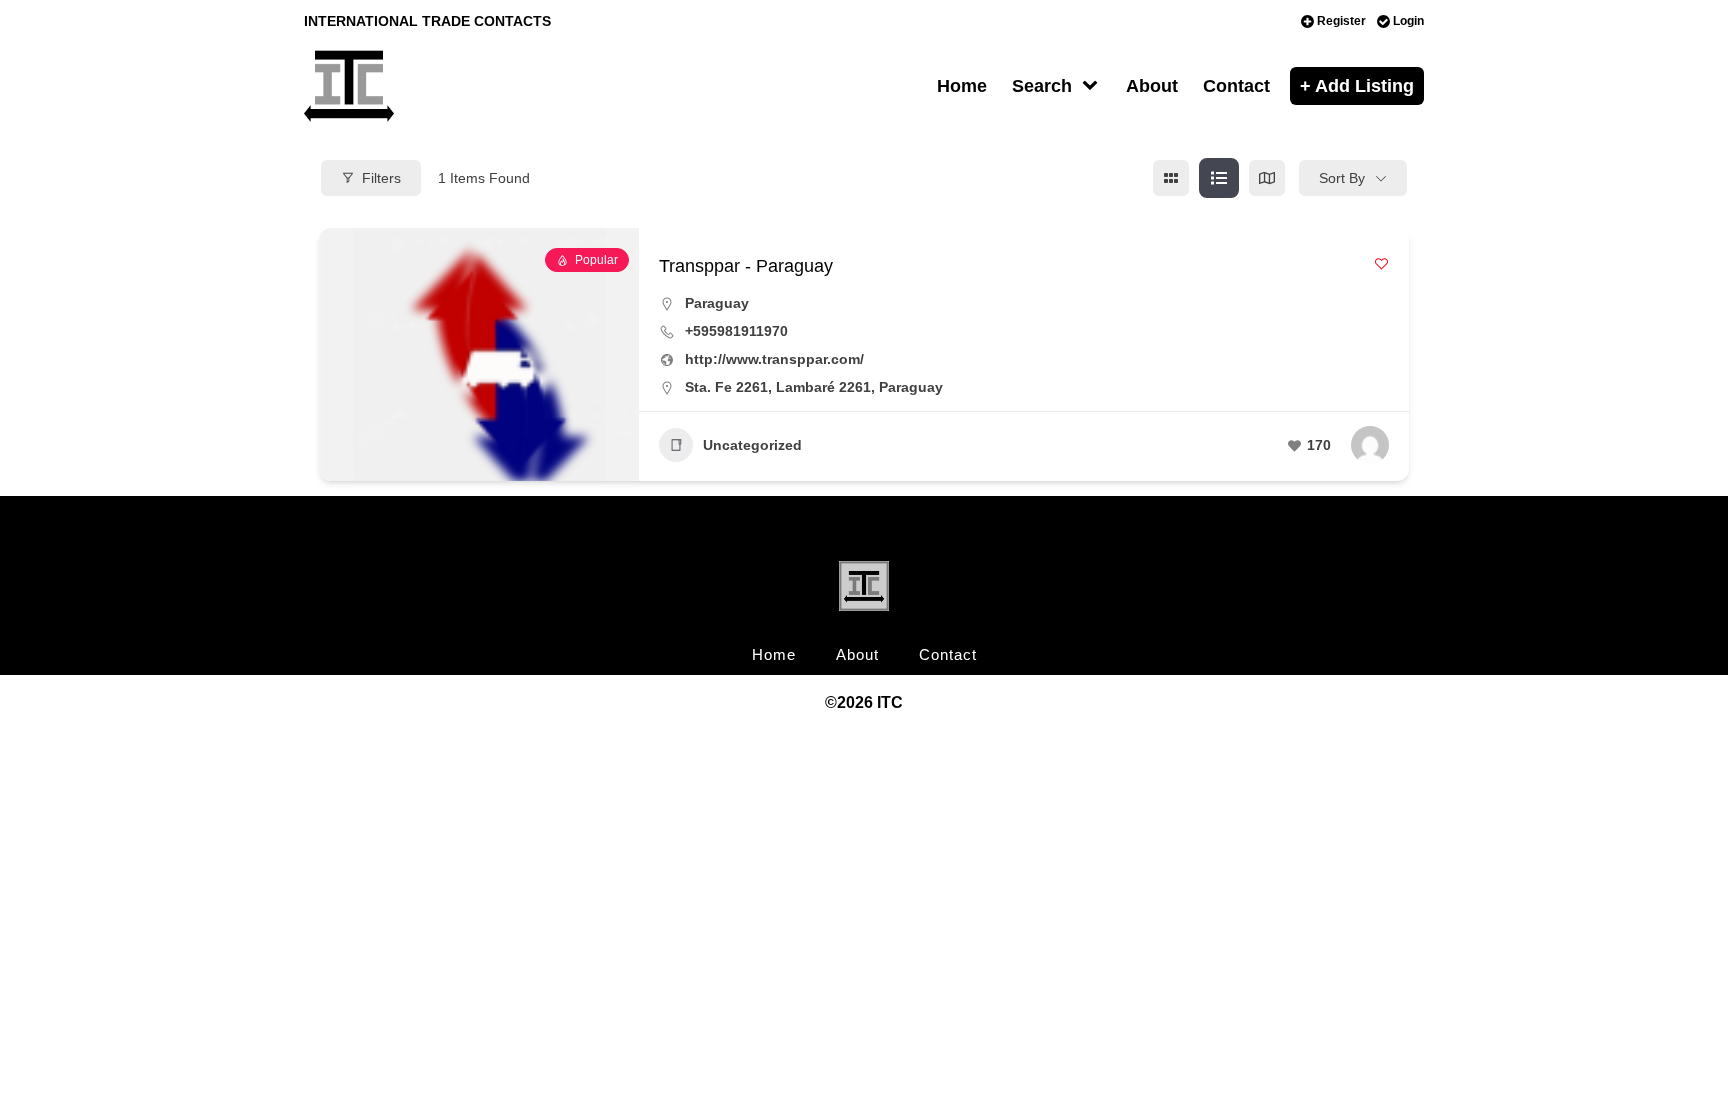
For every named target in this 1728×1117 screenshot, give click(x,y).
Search (1042, 86)
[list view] (1219, 178)
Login (1408, 21)
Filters (381, 178)
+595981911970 (736, 331)
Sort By (1342, 178)
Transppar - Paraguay (746, 266)
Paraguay (717, 303)
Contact (1236, 86)
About (1152, 86)
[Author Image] (1370, 445)
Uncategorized (752, 445)
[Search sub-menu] (1094, 86)
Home (962, 86)
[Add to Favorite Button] (1381, 263)
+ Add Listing (1357, 86)
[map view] (1267, 178)
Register (1341, 21)
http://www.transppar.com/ (774, 359)
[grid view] (1171, 178)
